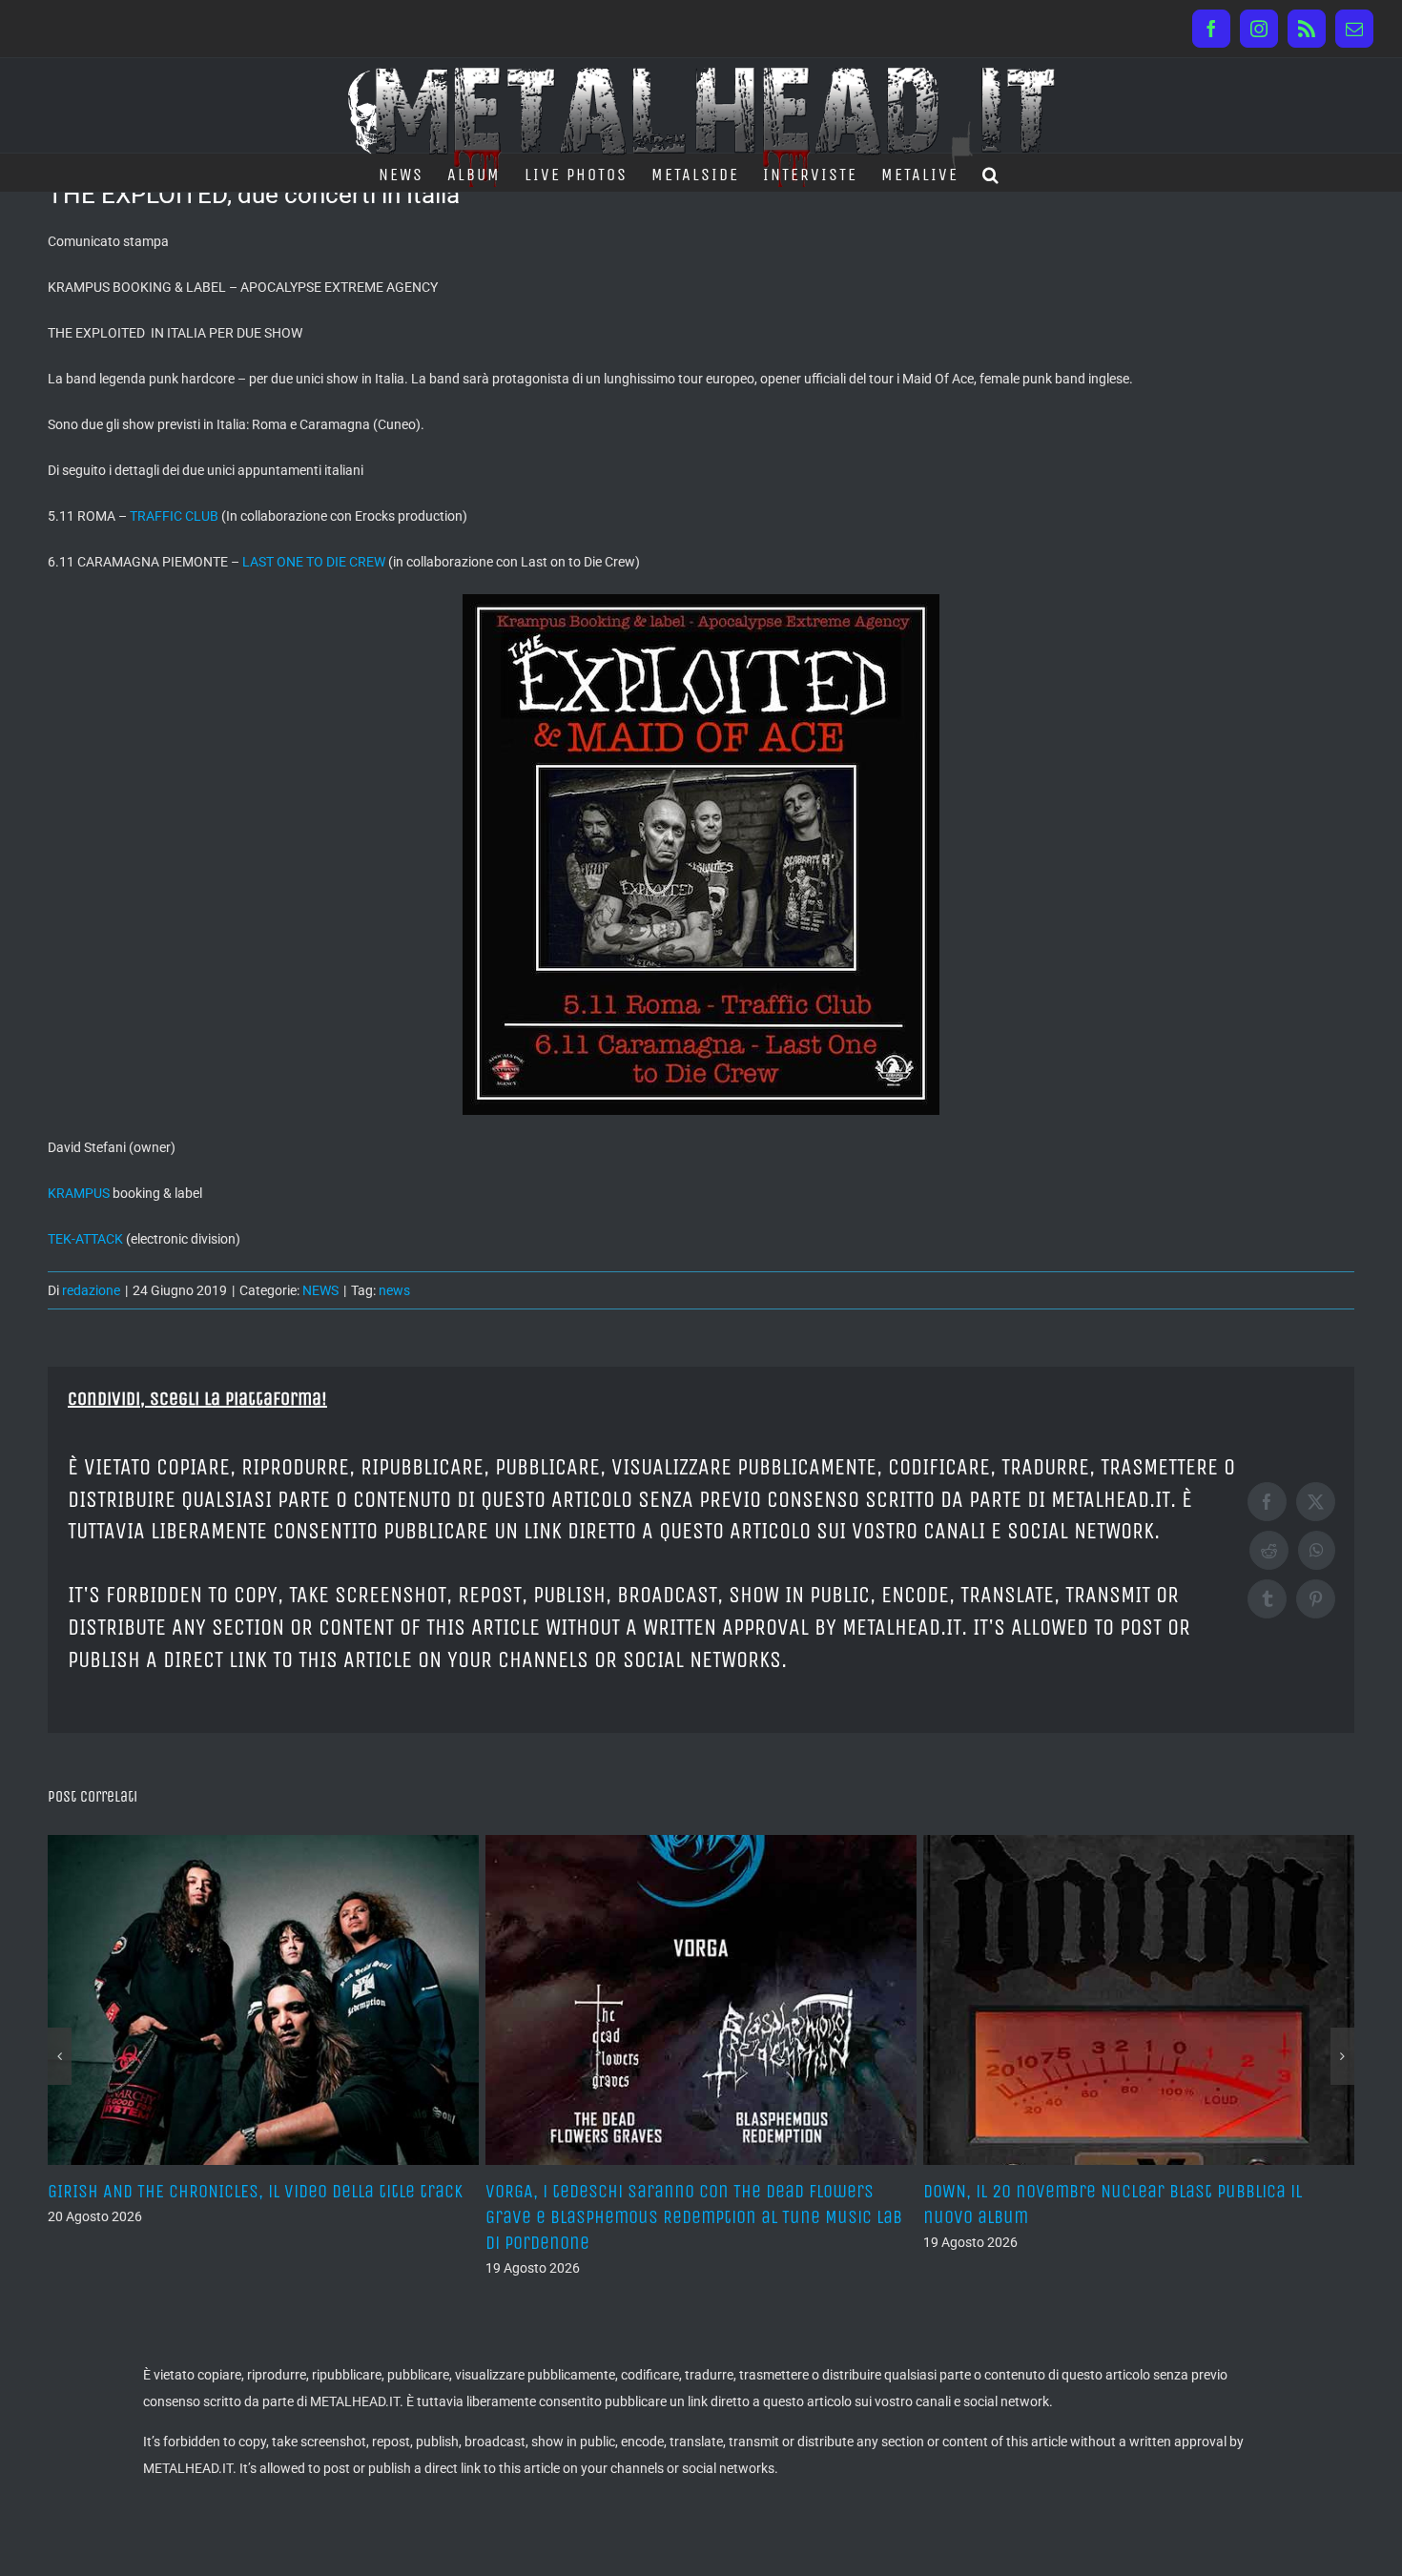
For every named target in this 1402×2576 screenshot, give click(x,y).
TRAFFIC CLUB (174, 516)
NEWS (320, 1290)
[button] (991, 173)
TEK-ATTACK (85, 1239)
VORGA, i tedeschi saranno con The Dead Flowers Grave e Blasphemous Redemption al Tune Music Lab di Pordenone (256, 2217)
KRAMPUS (79, 1193)
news (394, 1290)
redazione (91, 1290)
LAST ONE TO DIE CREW (314, 562)
